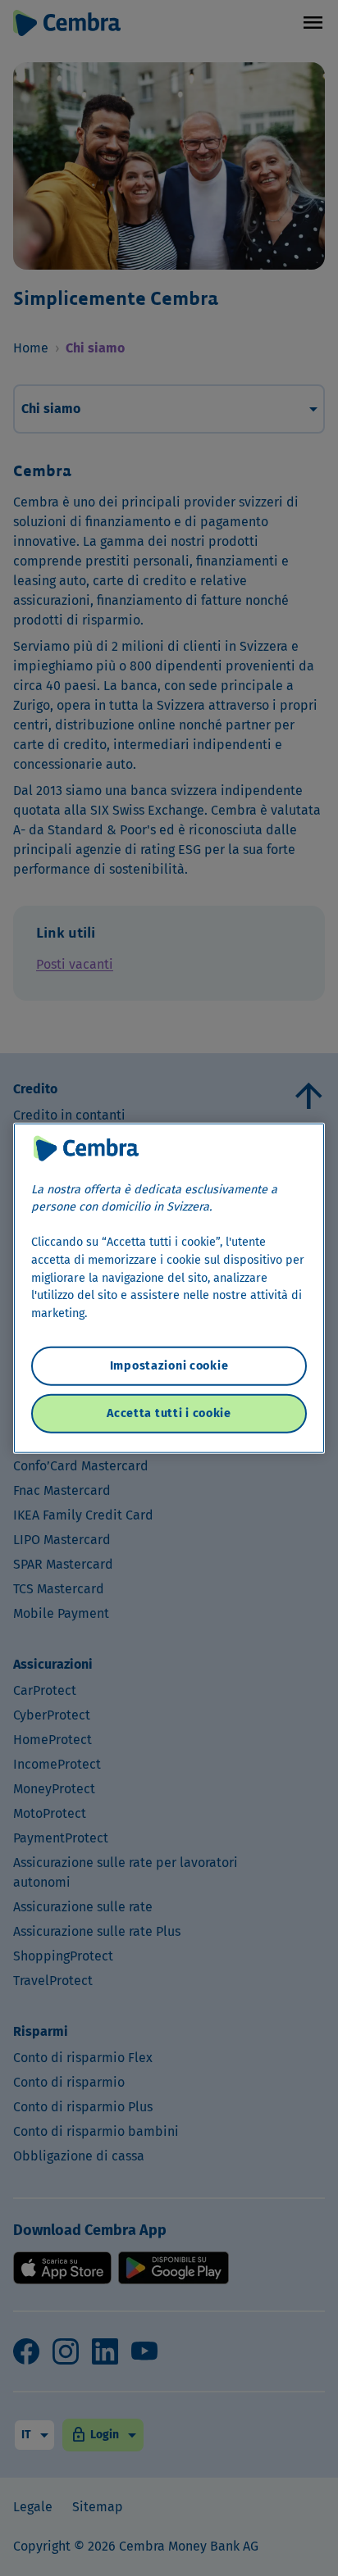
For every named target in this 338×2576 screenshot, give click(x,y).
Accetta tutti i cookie (169, 1413)
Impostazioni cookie (169, 1366)
